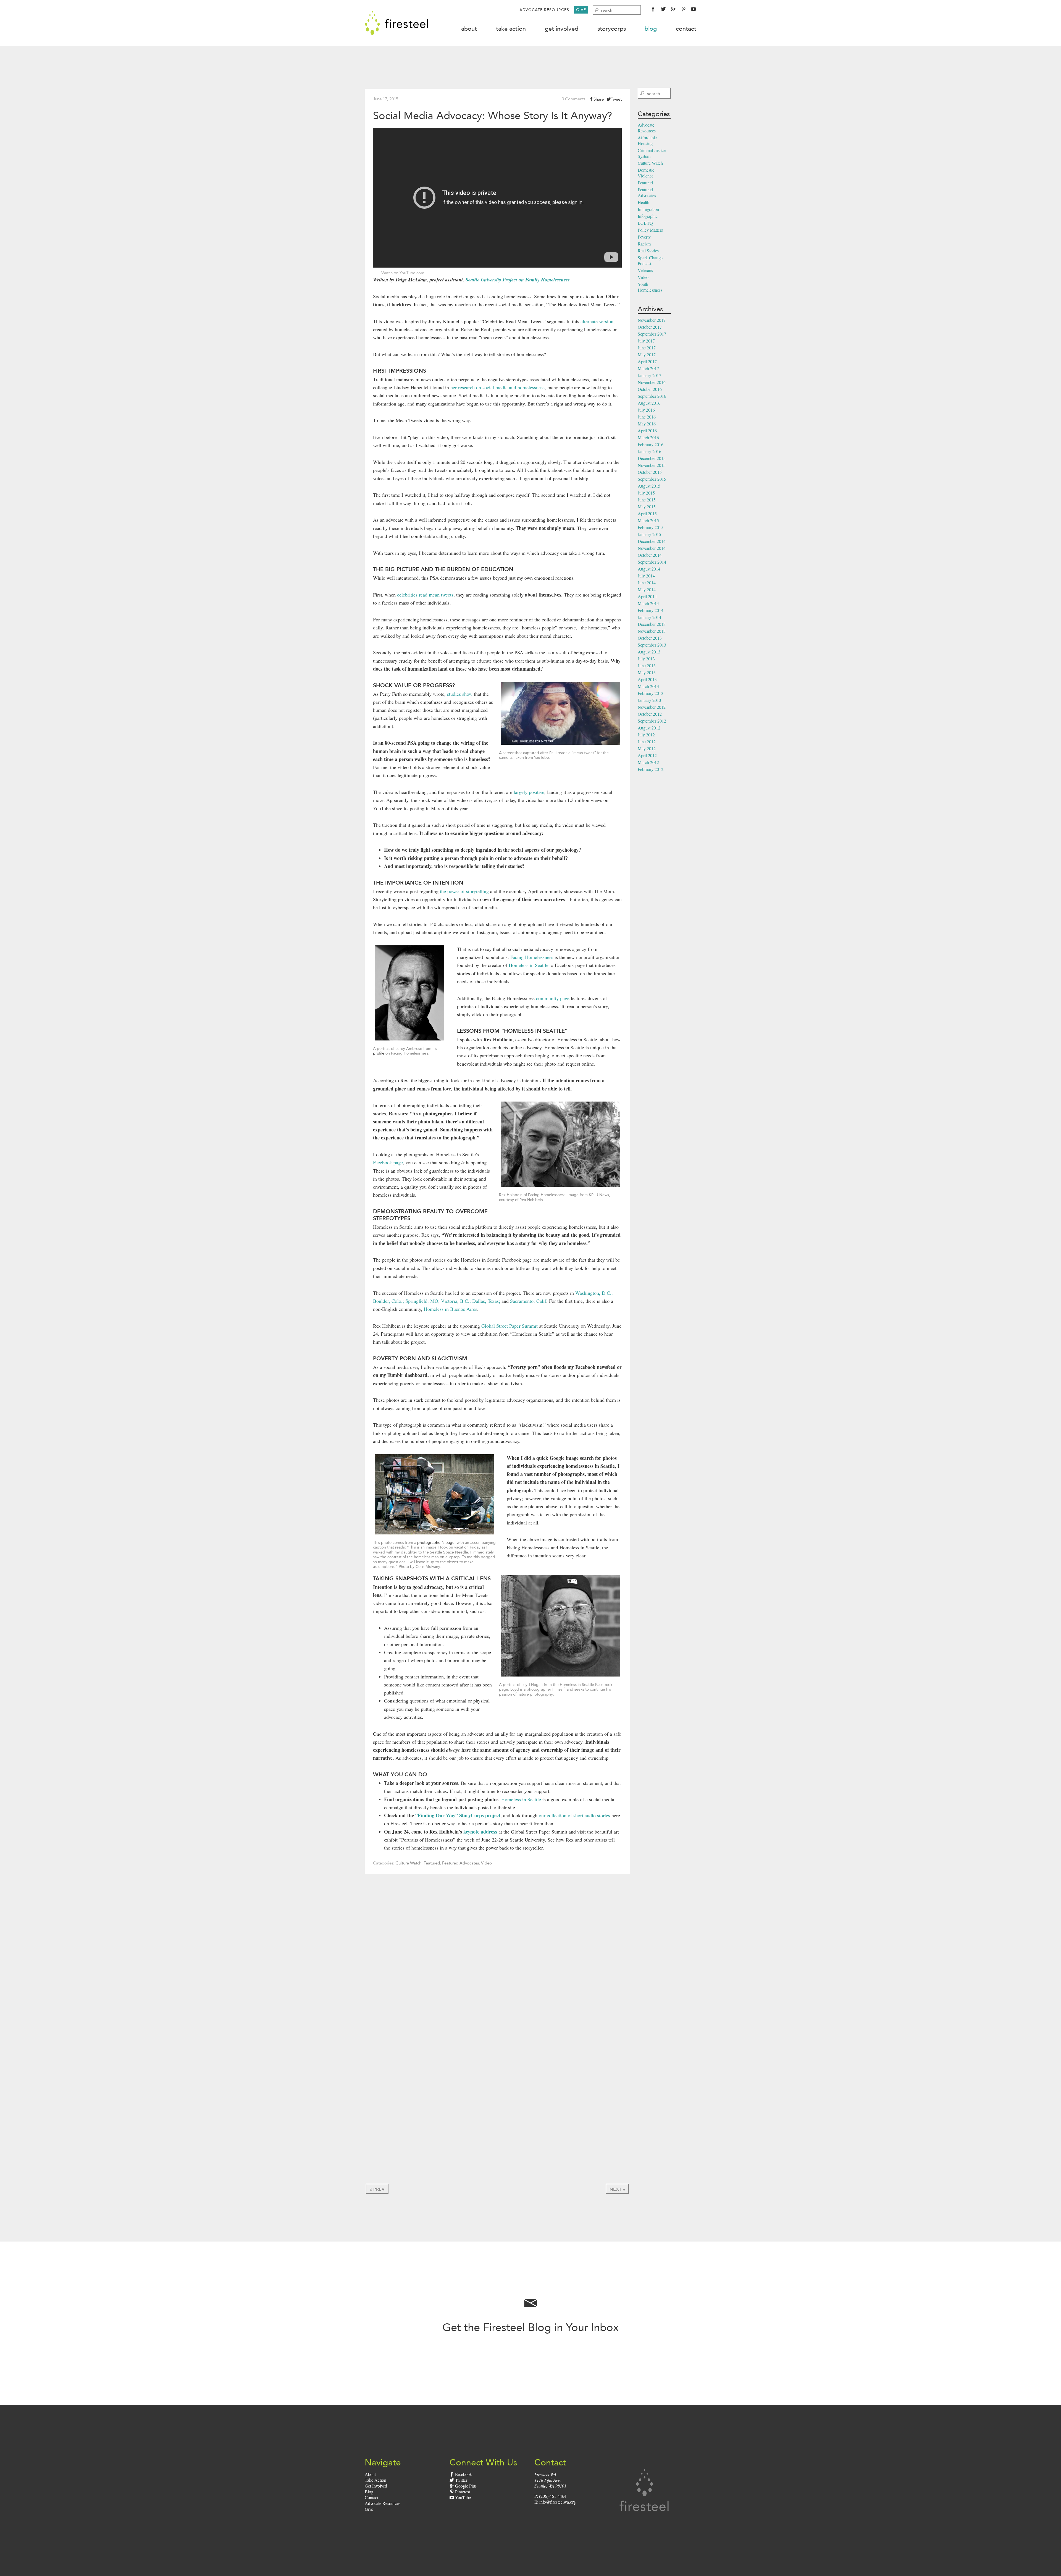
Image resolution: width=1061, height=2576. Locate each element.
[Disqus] (497, 1960)
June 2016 (647, 417)
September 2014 (652, 562)
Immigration (648, 209)
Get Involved (562, 29)
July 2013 (646, 659)
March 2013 (648, 686)
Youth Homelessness (650, 287)
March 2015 (648, 520)
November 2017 (652, 320)
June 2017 (647, 348)
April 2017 (647, 361)
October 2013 (650, 638)
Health (644, 202)
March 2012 (648, 762)
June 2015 (647, 500)
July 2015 (646, 493)
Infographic (648, 216)
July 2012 (646, 735)
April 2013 (647, 679)
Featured (432, 1863)
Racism (644, 244)
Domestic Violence (646, 173)
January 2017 (649, 375)
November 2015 (652, 465)
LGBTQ (645, 223)
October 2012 (650, 714)
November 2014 (652, 548)
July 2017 (646, 341)
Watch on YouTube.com (403, 273)
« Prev (377, 2189)
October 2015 (650, 472)
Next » (617, 2189)
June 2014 (647, 583)
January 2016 (649, 451)
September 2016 (652, 396)
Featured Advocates (460, 1863)
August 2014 (649, 569)
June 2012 (647, 742)
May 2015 (647, 507)
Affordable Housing (647, 140)
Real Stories (648, 251)
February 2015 (651, 527)
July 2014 (646, 576)
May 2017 (647, 355)
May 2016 (647, 424)
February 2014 (651, 610)
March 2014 (648, 603)
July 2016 (646, 410)
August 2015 (649, 486)
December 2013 (652, 624)
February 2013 (651, 693)
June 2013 (647, 665)
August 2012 (649, 728)
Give (581, 10)
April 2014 (647, 596)
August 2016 (649, 403)
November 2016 (652, 382)
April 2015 (647, 513)
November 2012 (652, 707)
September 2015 (652, 479)
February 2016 (651, 444)
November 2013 (652, 631)
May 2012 (647, 748)
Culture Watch (408, 1863)
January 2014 (649, 617)
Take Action (511, 29)
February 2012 (651, 769)
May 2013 (647, 672)
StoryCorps (612, 29)
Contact (686, 29)
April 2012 (647, 755)
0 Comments (573, 99)
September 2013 (652, 645)
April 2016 (647, 431)
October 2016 (650, 389)
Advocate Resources (544, 10)
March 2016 (648, 437)
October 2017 (650, 327)
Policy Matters (650, 230)
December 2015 (652, 458)
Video (486, 1863)
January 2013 (649, 700)
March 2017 (648, 368)
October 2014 (650, 555)
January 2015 (649, 534)
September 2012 (652, 721)
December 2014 (652, 541)
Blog (651, 29)
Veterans (645, 270)
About (469, 29)
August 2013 (649, 652)
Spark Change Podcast (650, 260)
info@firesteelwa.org (558, 2502)
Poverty (644, 237)
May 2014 (647, 589)
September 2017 (652, 334)
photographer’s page (436, 1542)
